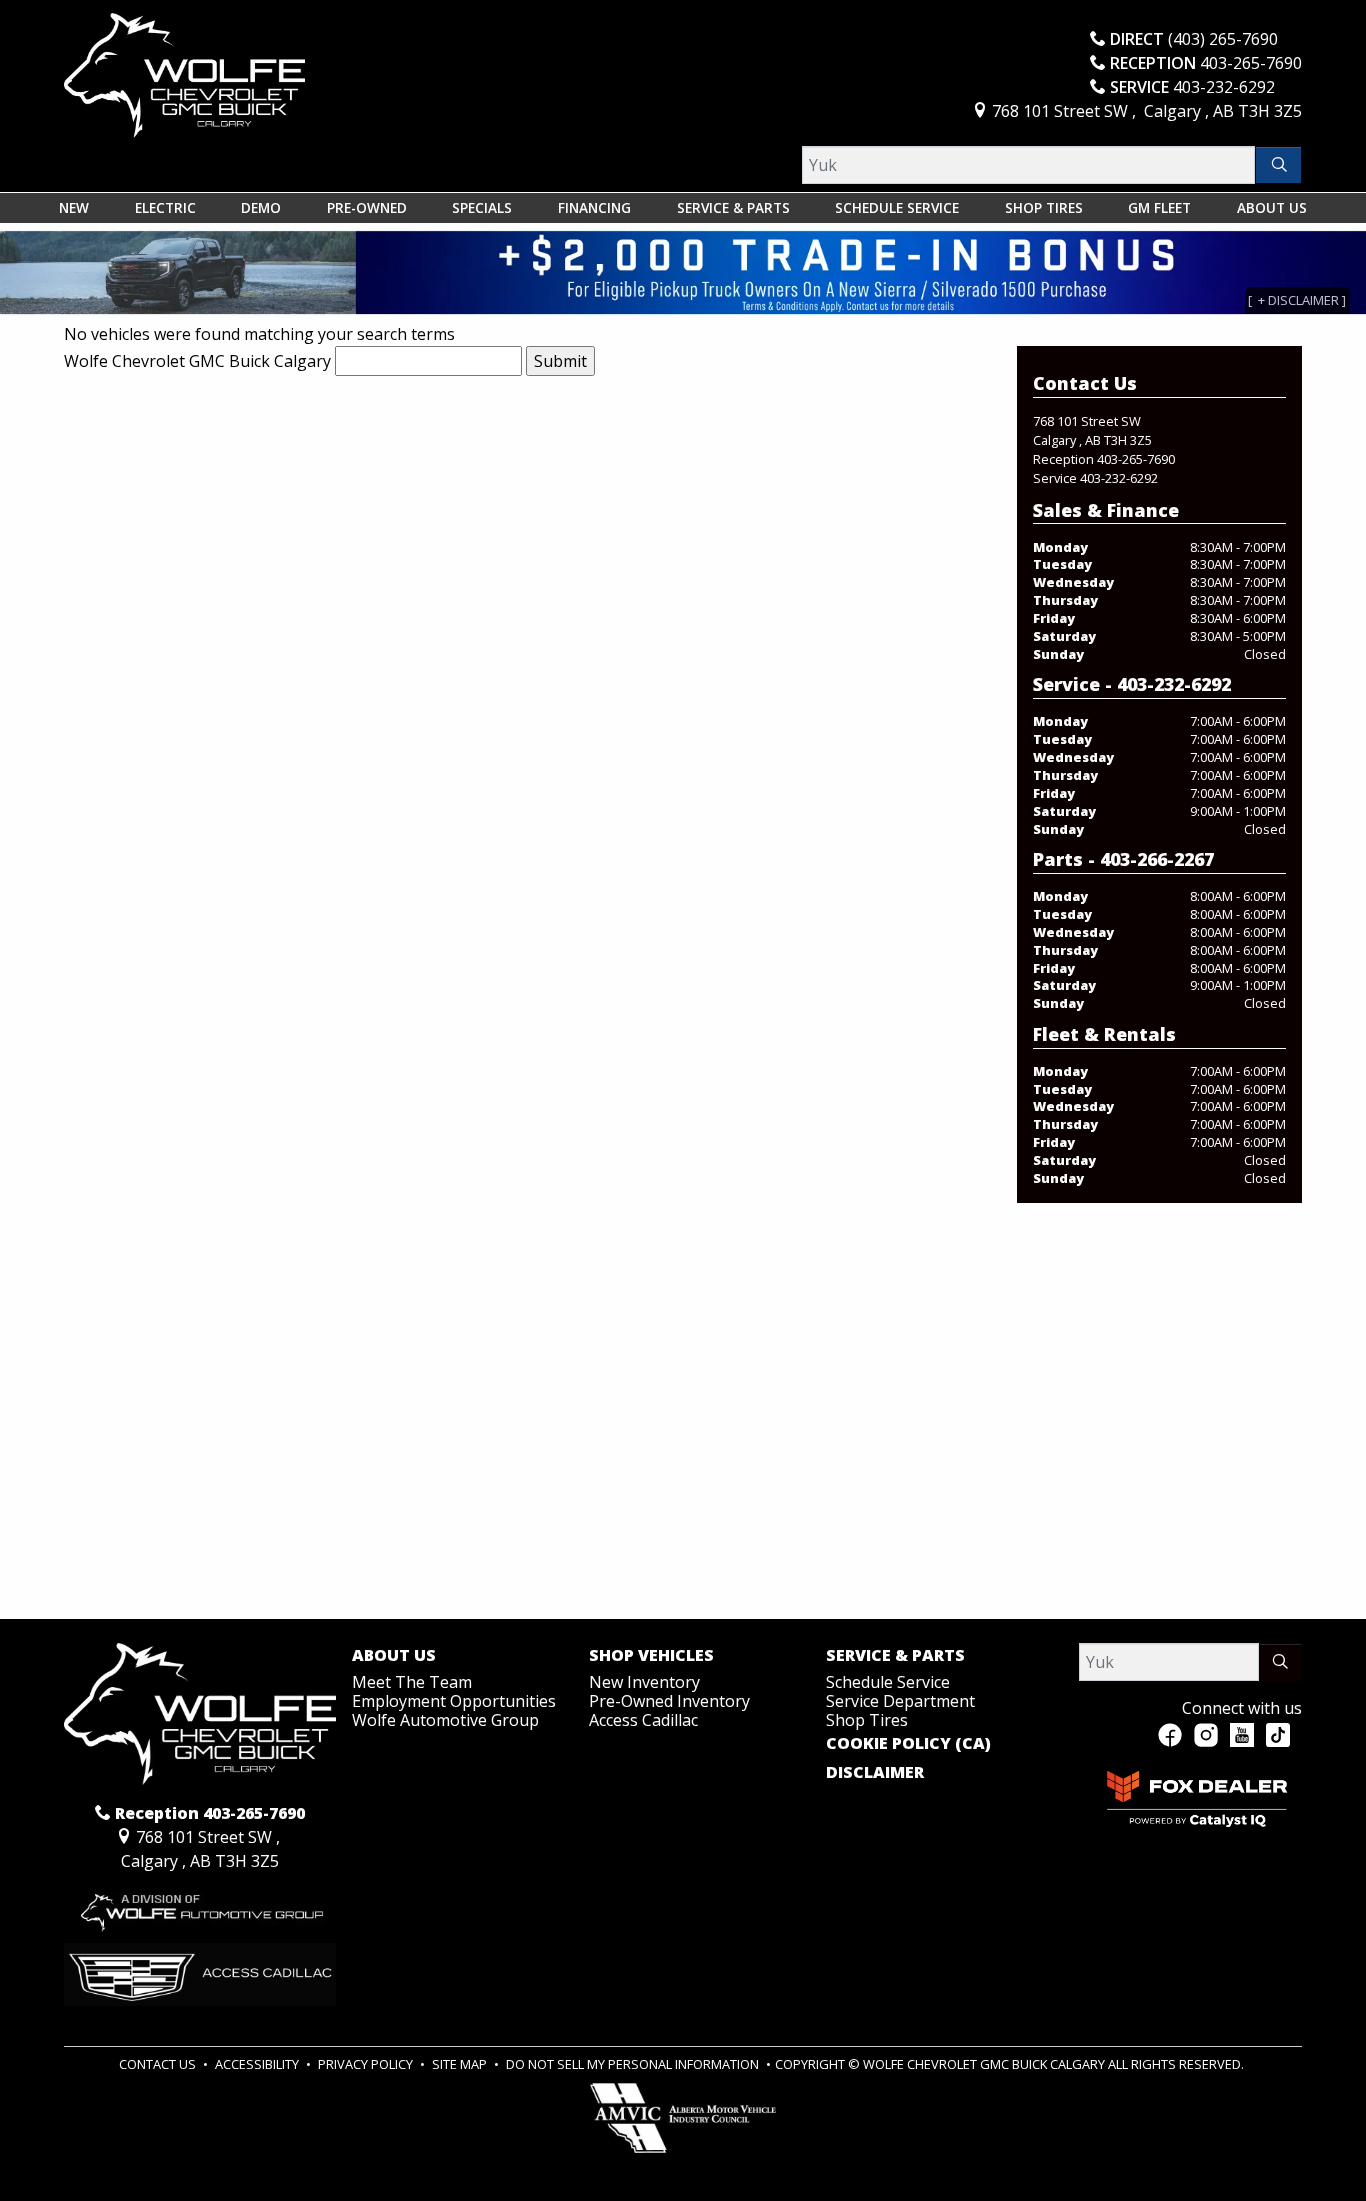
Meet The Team (412, 1682)
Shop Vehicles (651, 1656)
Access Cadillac (643, 1720)
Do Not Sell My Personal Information (634, 2064)
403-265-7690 (1136, 459)
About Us (394, 1656)
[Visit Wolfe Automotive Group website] (200, 1906)
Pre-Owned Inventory (669, 1701)
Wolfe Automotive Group (445, 1720)
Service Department (900, 1701)
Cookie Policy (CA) (908, 1744)
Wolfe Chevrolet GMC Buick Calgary (197, 361)
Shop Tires (867, 1720)
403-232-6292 (1119, 478)
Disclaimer (875, 1773)
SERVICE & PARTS (895, 1656)
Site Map (461, 2064)
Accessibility (258, 2064)
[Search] (1278, 165)
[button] (74, 208)
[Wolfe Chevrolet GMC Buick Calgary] (184, 74)
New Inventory (644, 1682)
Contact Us (159, 2064)
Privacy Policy (367, 2064)
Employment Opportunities (454, 1701)
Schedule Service (888, 1682)
